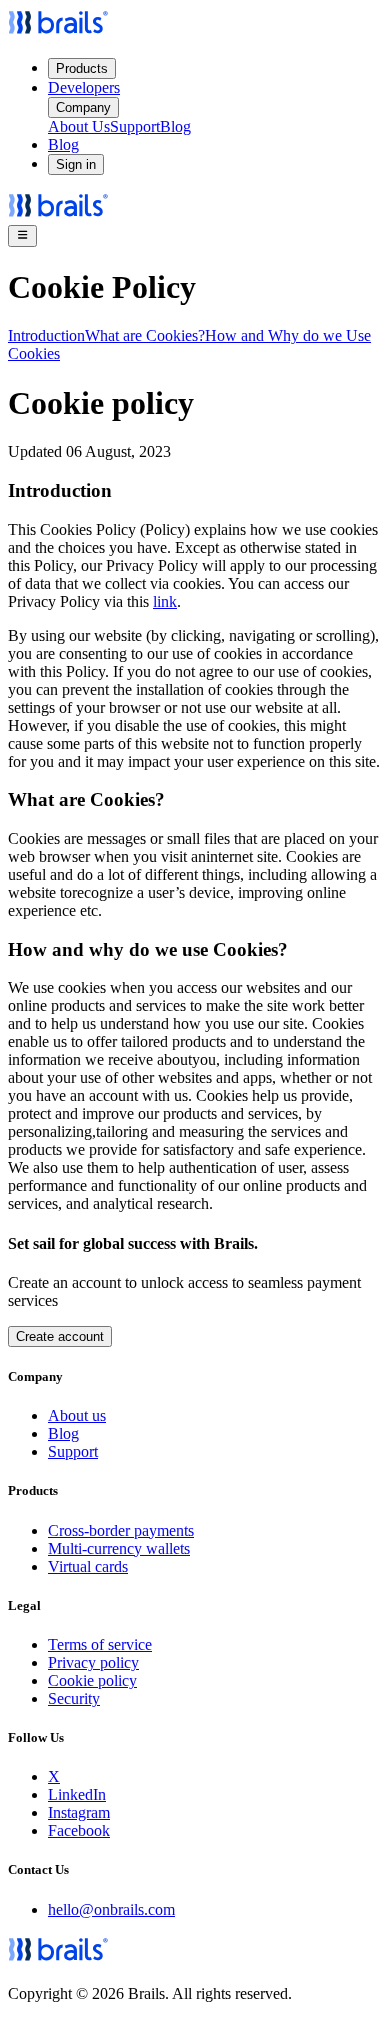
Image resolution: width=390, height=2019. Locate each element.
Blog (175, 126)
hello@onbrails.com (111, 1909)
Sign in (76, 164)
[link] (58, 32)
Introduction (46, 335)
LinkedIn (77, 1794)
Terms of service (100, 1644)
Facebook (79, 1830)
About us (77, 1415)
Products (82, 68)
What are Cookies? (145, 335)
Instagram (79, 1812)
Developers (84, 87)
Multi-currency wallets (119, 1548)
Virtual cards (88, 1566)
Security (74, 1698)
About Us (79, 126)
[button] (22, 236)
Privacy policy (93, 1662)
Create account (60, 1336)
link (165, 601)
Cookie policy (92, 1680)
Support (135, 126)
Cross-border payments (121, 1530)
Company (83, 107)
